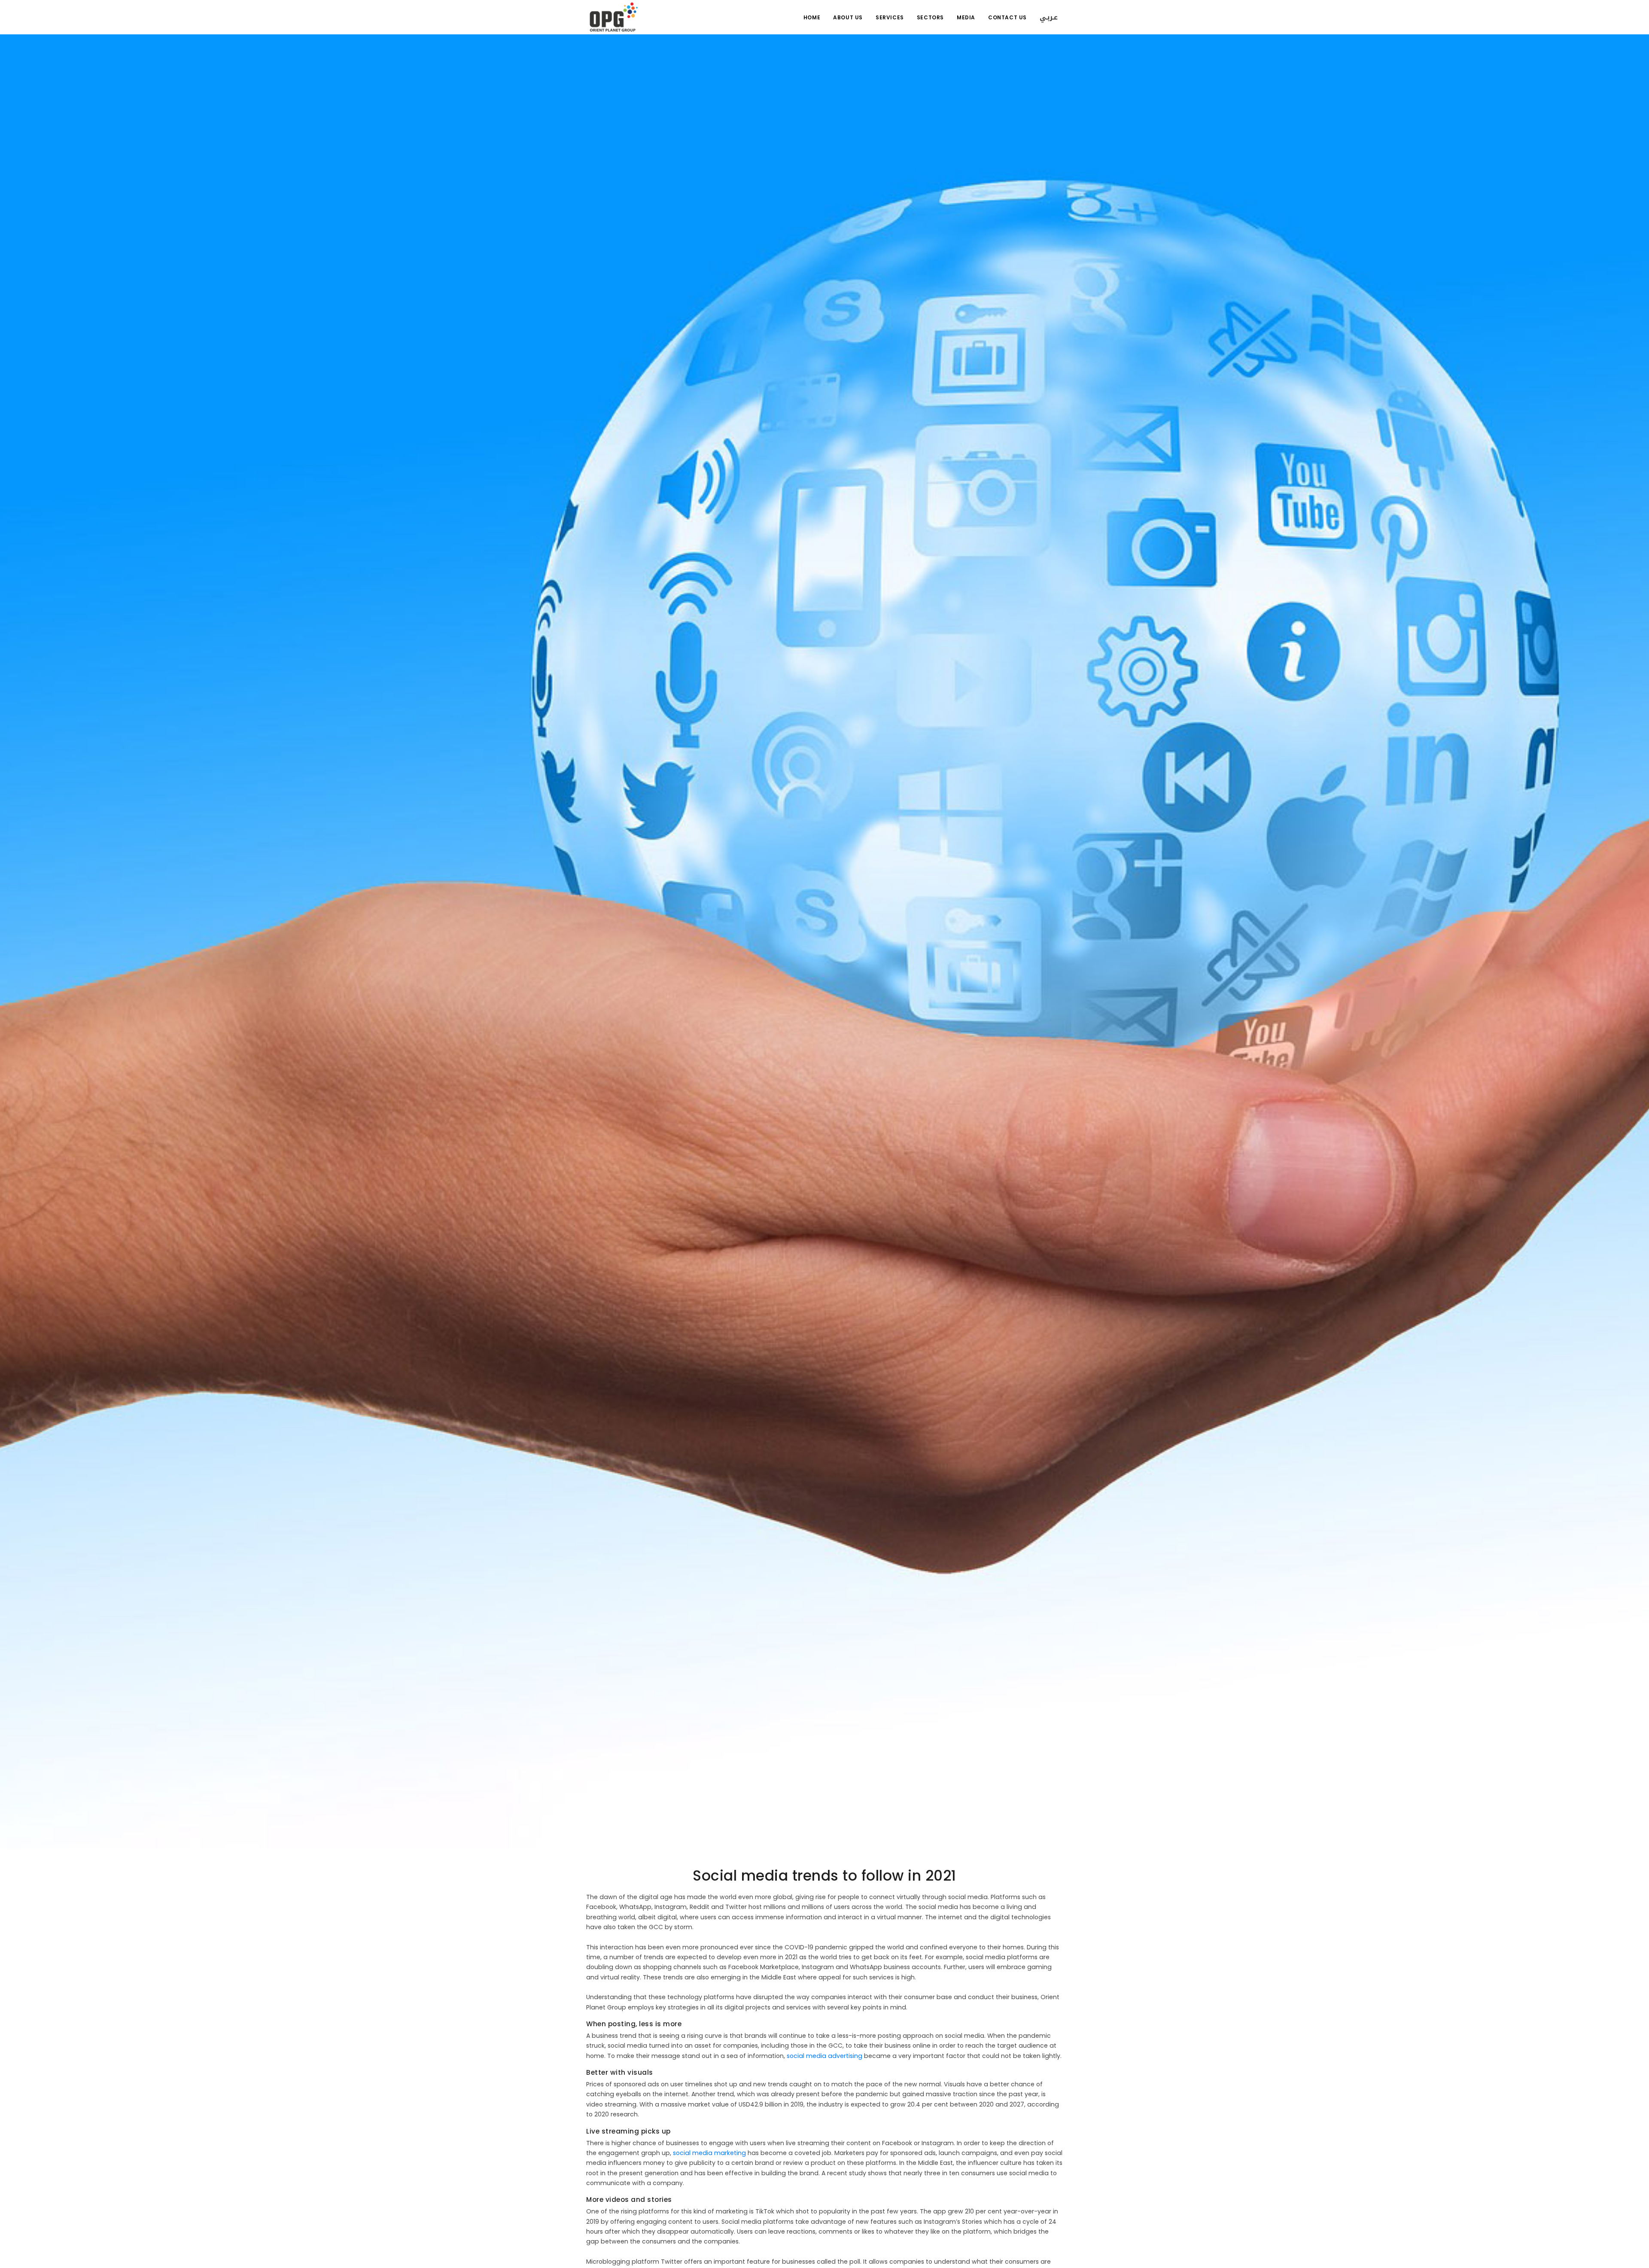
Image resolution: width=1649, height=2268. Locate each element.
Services (890, 17)
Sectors (930, 17)
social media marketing (709, 2153)
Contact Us (1007, 17)
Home (812, 17)
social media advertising (824, 2056)
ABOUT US (848, 17)
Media (966, 17)
